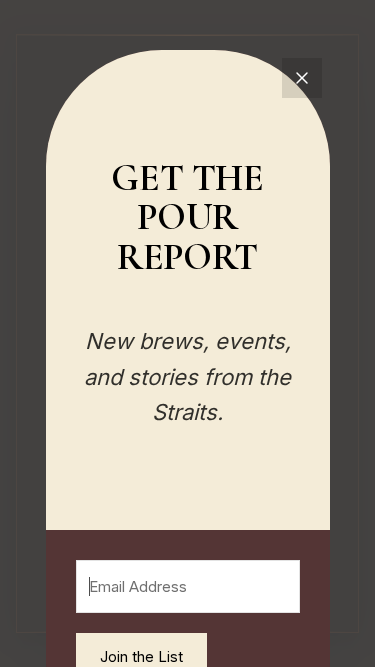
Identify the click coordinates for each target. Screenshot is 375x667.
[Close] (302, 78)
